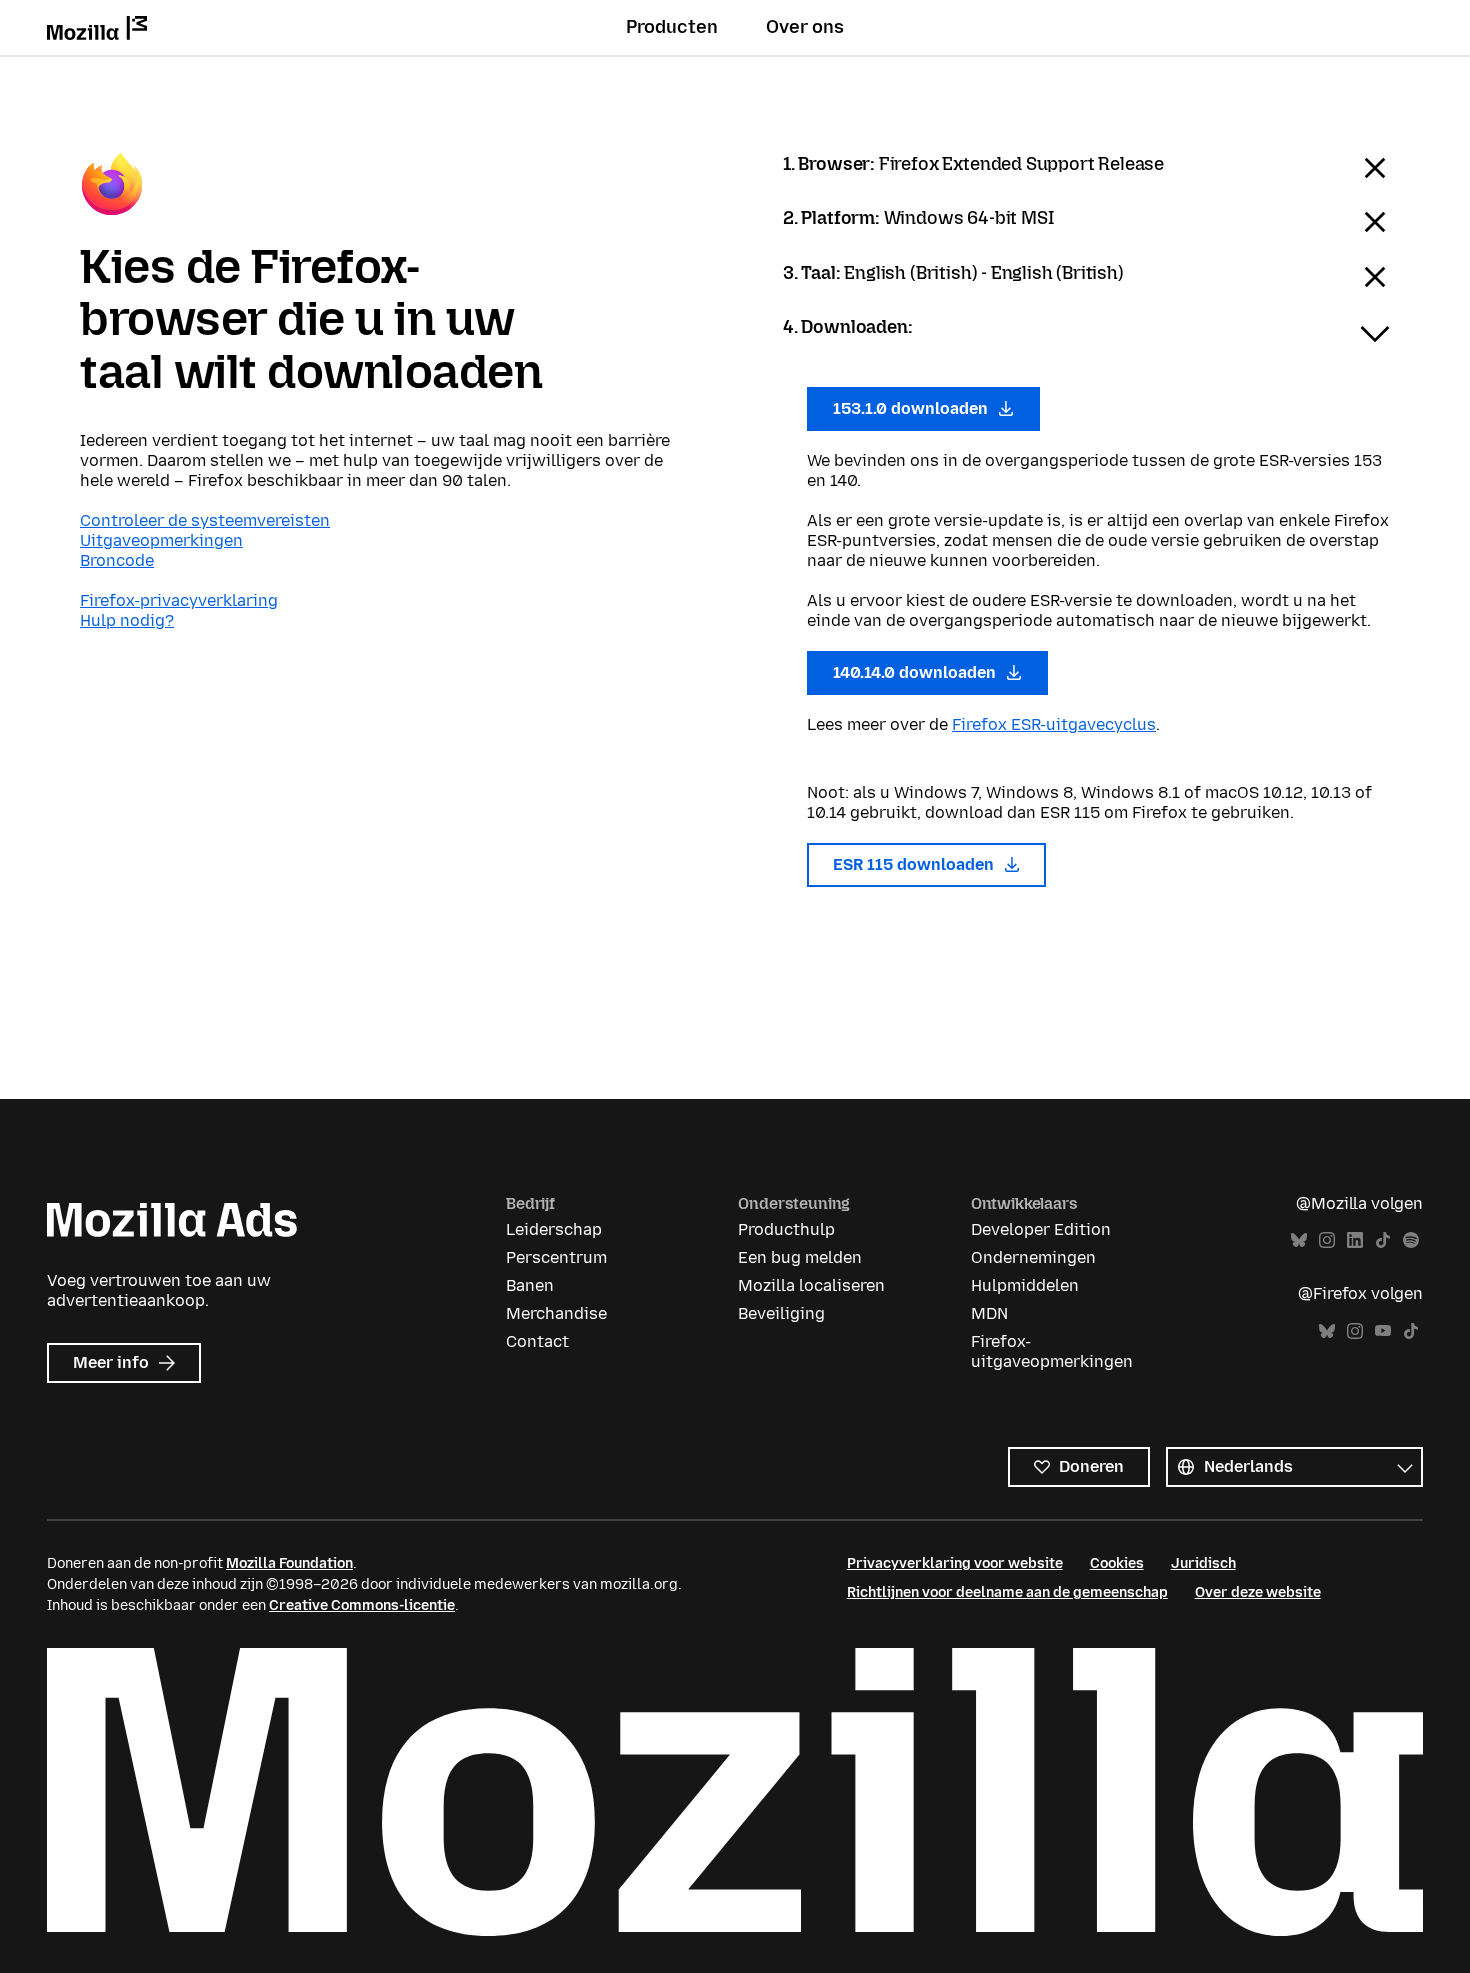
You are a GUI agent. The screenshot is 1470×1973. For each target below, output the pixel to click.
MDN (989, 1313)
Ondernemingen (1033, 1257)
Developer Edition (1041, 1229)
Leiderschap (554, 1229)
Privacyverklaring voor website (955, 1563)
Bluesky (1299, 1240)
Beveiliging (781, 1313)
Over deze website (1258, 1592)
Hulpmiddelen (1025, 1285)
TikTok (1383, 1240)
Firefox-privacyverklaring (179, 600)
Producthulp (786, 1229)
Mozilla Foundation (289, 1563)
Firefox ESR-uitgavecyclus (1054, 724)
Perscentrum (556, 1257)
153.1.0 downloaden (912, 408)
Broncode (117, 560)
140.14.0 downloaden (916, 672)
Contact (537, 1341)
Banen (530, 1285)
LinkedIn (1355, 1240)
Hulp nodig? (127, 620)
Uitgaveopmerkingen (161, 540)
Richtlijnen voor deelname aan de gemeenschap (1007, 1592)
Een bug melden (800, 1257)
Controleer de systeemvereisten (205, 520)
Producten (672, 27)
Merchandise (556, 1313)
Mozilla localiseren (811, 1285)
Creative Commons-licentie (362, 1605)
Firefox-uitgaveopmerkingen (1052, 1351)
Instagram (1327, 1240)
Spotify (1411, 1240)
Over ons (805, 27)
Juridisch (1203, 1563)
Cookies (1117, 1563)
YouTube (1383, 1331)
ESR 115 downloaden (915, 864)
